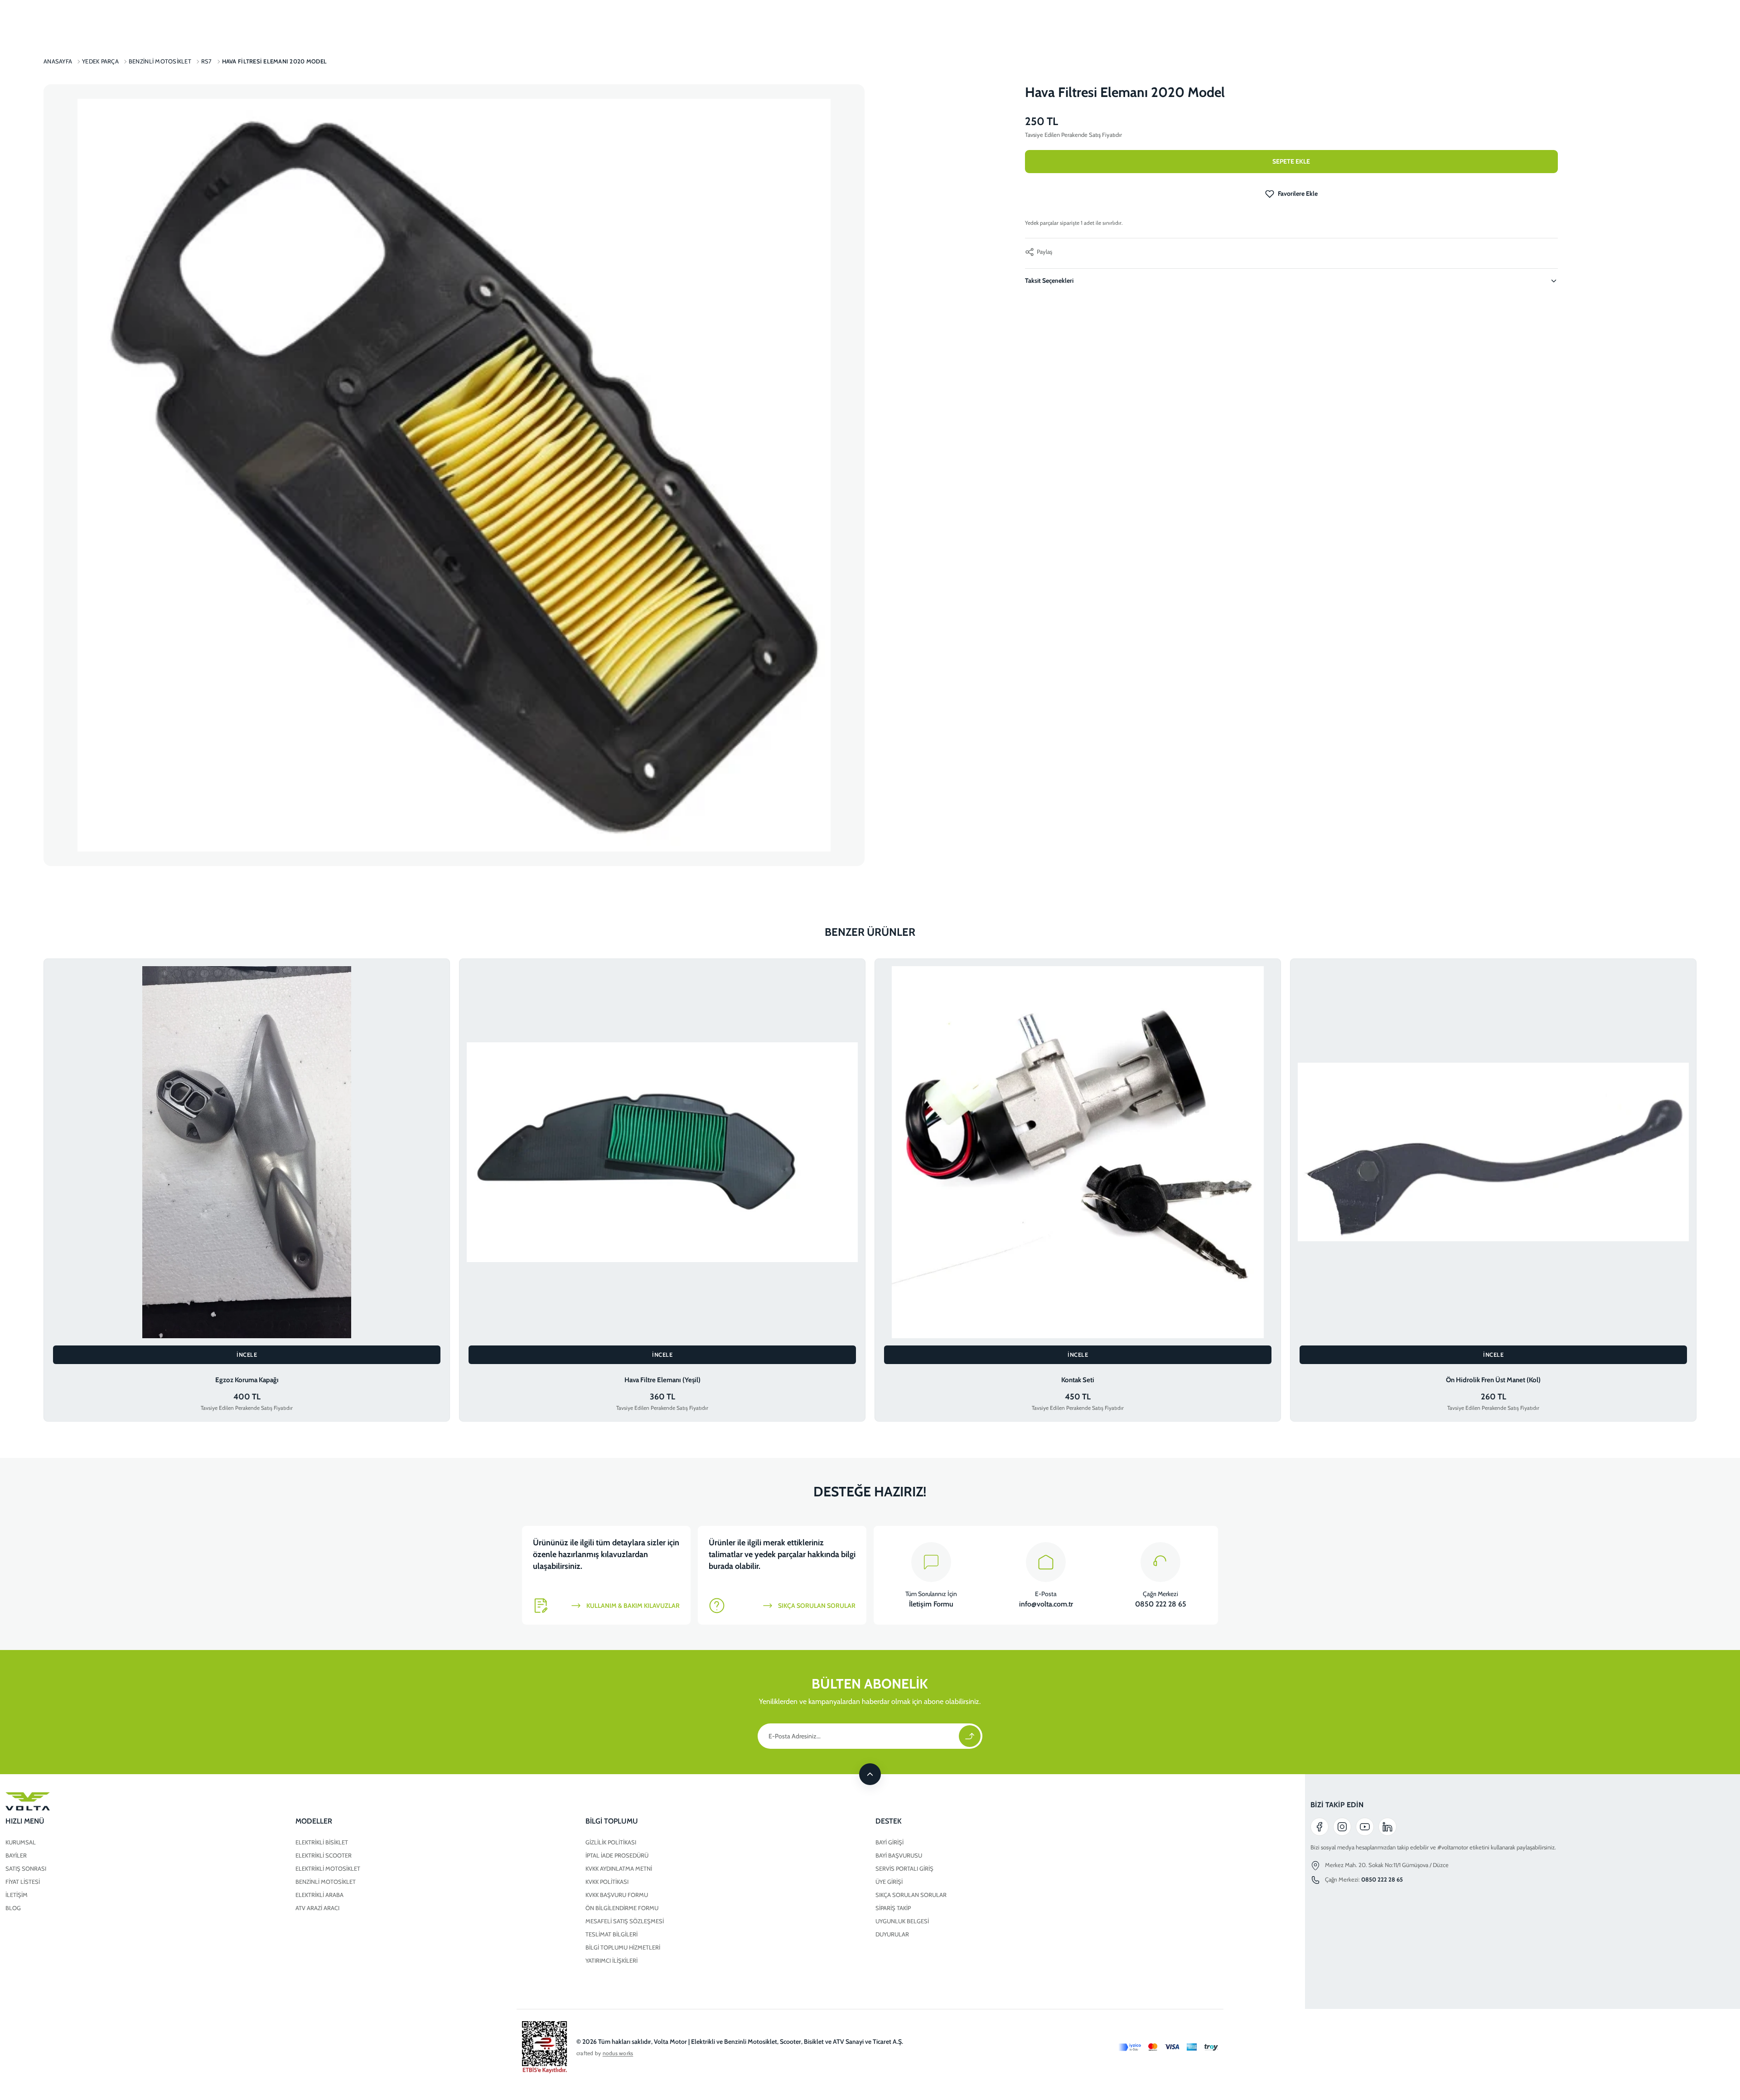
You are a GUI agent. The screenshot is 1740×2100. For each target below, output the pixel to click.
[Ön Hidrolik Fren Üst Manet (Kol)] (1493, 1152)
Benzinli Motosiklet (160, 61)
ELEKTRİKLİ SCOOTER (324, 1855)
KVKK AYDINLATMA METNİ (619, 1868)
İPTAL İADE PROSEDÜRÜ (617, 1855)
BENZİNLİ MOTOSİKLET (326, 1882)
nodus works (618, 2053)
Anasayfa (58, 61)
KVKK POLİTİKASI (607, 1882)
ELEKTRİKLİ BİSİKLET (322, 1842)
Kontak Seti (1078, 1380)
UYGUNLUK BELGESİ (902, 1921)
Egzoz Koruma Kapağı (247, 1380)
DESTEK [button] (889, 1821)
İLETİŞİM (17, 1895)
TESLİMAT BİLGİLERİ (611, 1934)
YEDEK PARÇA (100, 61)
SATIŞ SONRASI (26, 1868)
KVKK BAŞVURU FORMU (617, 1895)
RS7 (207, 61)
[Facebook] (1319, 1827)
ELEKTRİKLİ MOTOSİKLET (328, 1868)
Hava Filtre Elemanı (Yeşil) (662, 1380)
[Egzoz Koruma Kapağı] (247, 1152)
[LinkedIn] (1387, 1827)
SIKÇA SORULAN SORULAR (911, 1895)
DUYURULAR (892, 1934)
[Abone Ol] (970, 1736)
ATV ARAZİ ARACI (317, 1908)
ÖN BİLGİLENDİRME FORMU (622, 1908)
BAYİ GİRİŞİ (889, 1842)
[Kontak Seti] (1078, 1152)
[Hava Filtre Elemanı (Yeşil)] (662, 1152)
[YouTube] (1365, 1827)
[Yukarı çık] (870, 1774)
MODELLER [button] (314, 1821)
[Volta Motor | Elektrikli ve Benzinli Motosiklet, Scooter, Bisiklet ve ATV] (580, 1801)
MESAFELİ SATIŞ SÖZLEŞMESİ (625, 1921)
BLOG (13, 1908)
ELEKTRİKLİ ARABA (319, 1895)
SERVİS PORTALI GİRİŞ (904, 1868)
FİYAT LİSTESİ (23, 1882)
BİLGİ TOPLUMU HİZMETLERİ (623, 1947)
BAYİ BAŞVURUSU (899, 1855)
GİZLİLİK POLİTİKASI (611, 1842)
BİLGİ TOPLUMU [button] (612, 1821)
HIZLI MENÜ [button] (25, 1821)
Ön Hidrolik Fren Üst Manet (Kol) (1493, 1380)
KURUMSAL (21, 1842)
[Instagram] (1342, 1827)
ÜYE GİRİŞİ (889, 1882)
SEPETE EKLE (1291, 161)
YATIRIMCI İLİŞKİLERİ (611, 1960)
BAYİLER (16, 1855)
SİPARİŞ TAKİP (893, 1908)
